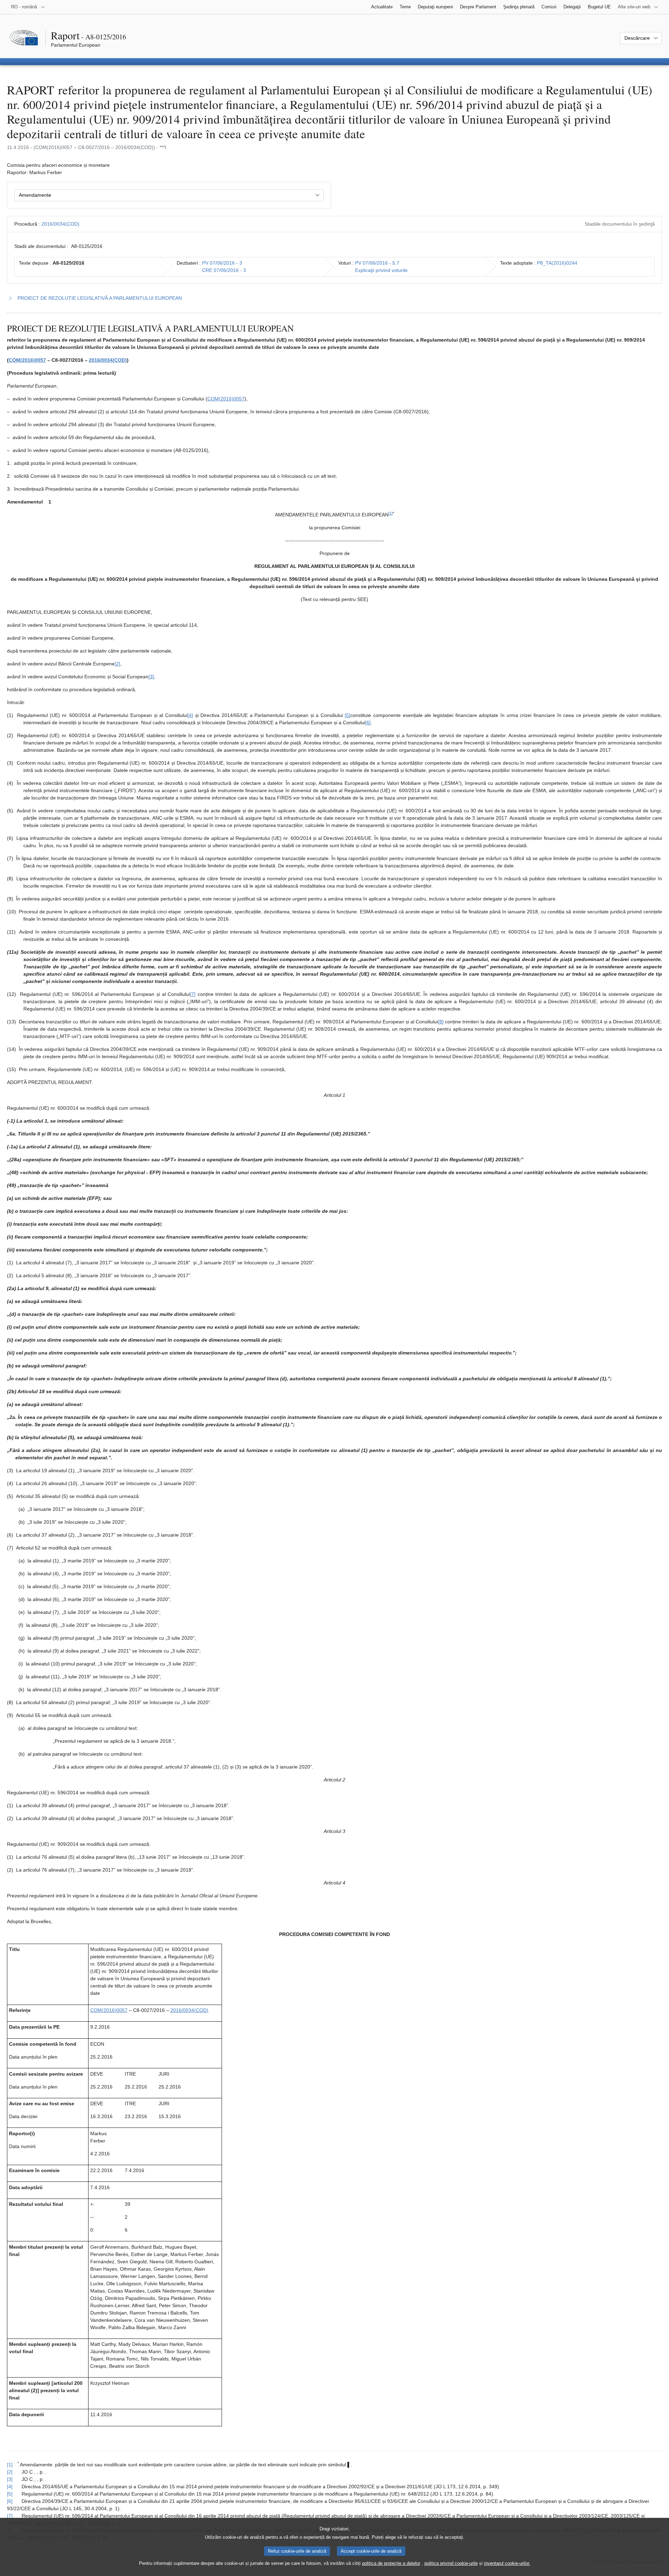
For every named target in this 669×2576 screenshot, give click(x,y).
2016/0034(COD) (60, 224)
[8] (441, 1022)
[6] (368, 723)
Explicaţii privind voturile (381, 270)
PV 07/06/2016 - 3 (222, 263)
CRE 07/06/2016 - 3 (224, 270)
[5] (347, 715)
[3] (151, 677)
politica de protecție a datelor (391, 2563)
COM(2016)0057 (27, 360)
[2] (117, 664)
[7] (193, 994)
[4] (190, 715)
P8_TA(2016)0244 (557, 263)
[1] (391, 513)
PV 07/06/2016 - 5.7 (377, 263)
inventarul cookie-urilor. (507, 2563)
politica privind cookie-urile (451, 2563)
